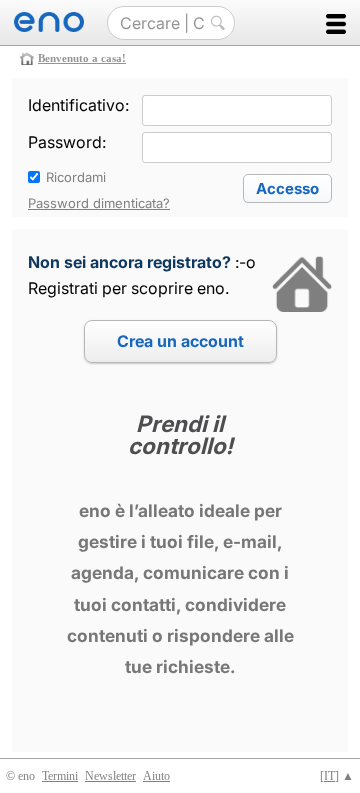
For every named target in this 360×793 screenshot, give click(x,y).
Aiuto (156, 776)
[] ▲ (337, 776)
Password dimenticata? (99, 203)
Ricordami (76, 177)
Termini (60, 776)
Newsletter (110, 776)
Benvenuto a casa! (82, 58)
